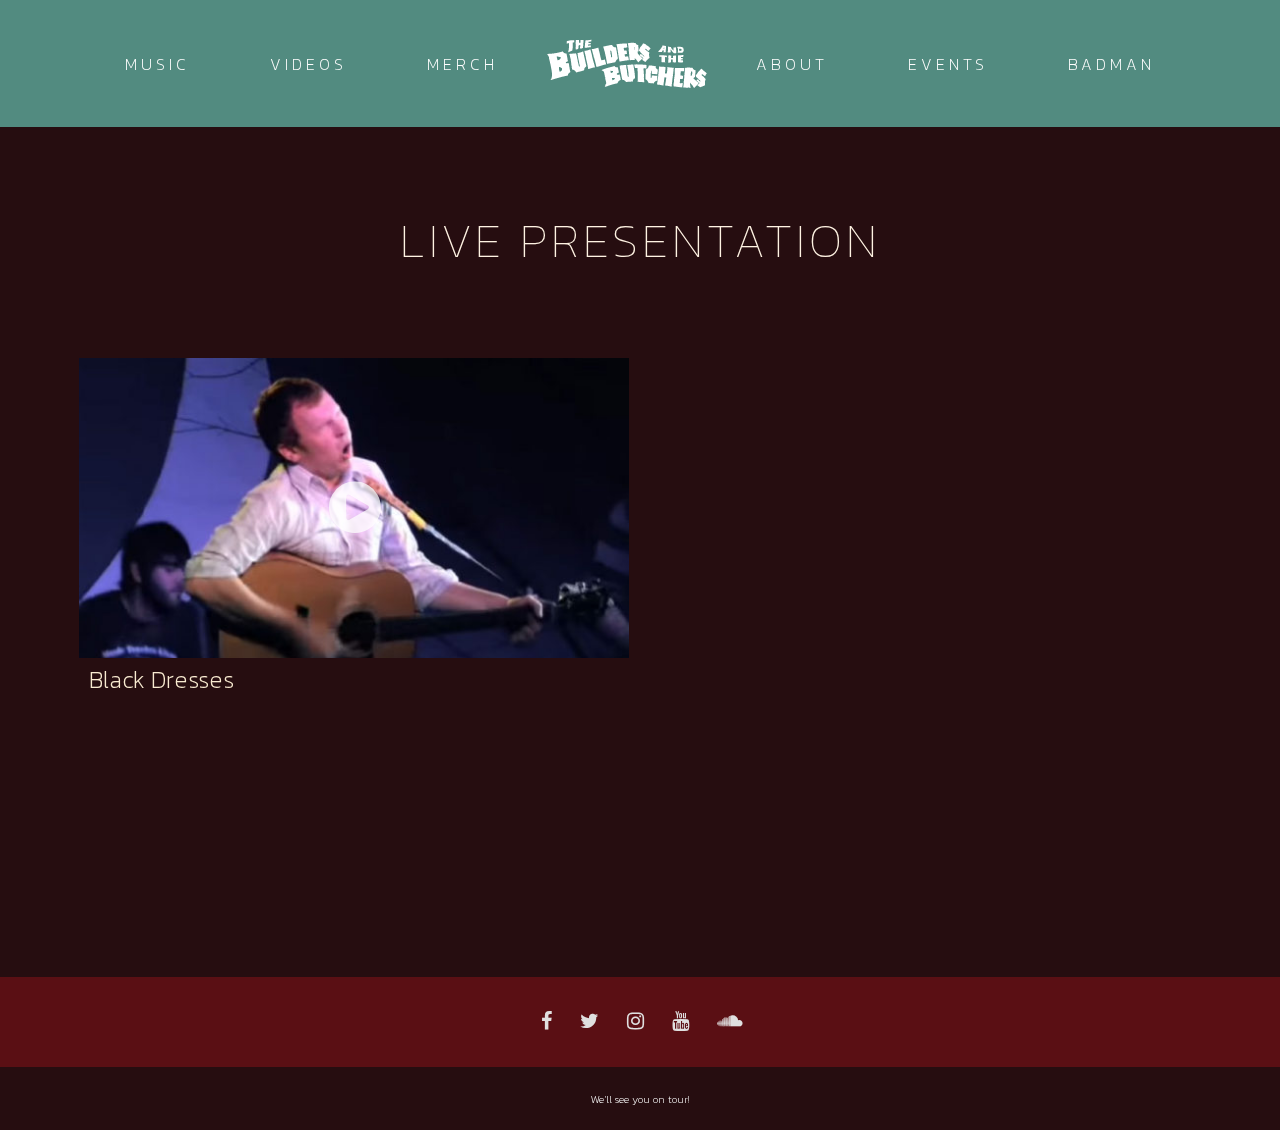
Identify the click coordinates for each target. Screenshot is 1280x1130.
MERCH (462, 64)
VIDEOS (308, 64)
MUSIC (157, 64)
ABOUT (792, 64)
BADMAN (1111, 64)
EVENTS (948, 64)
